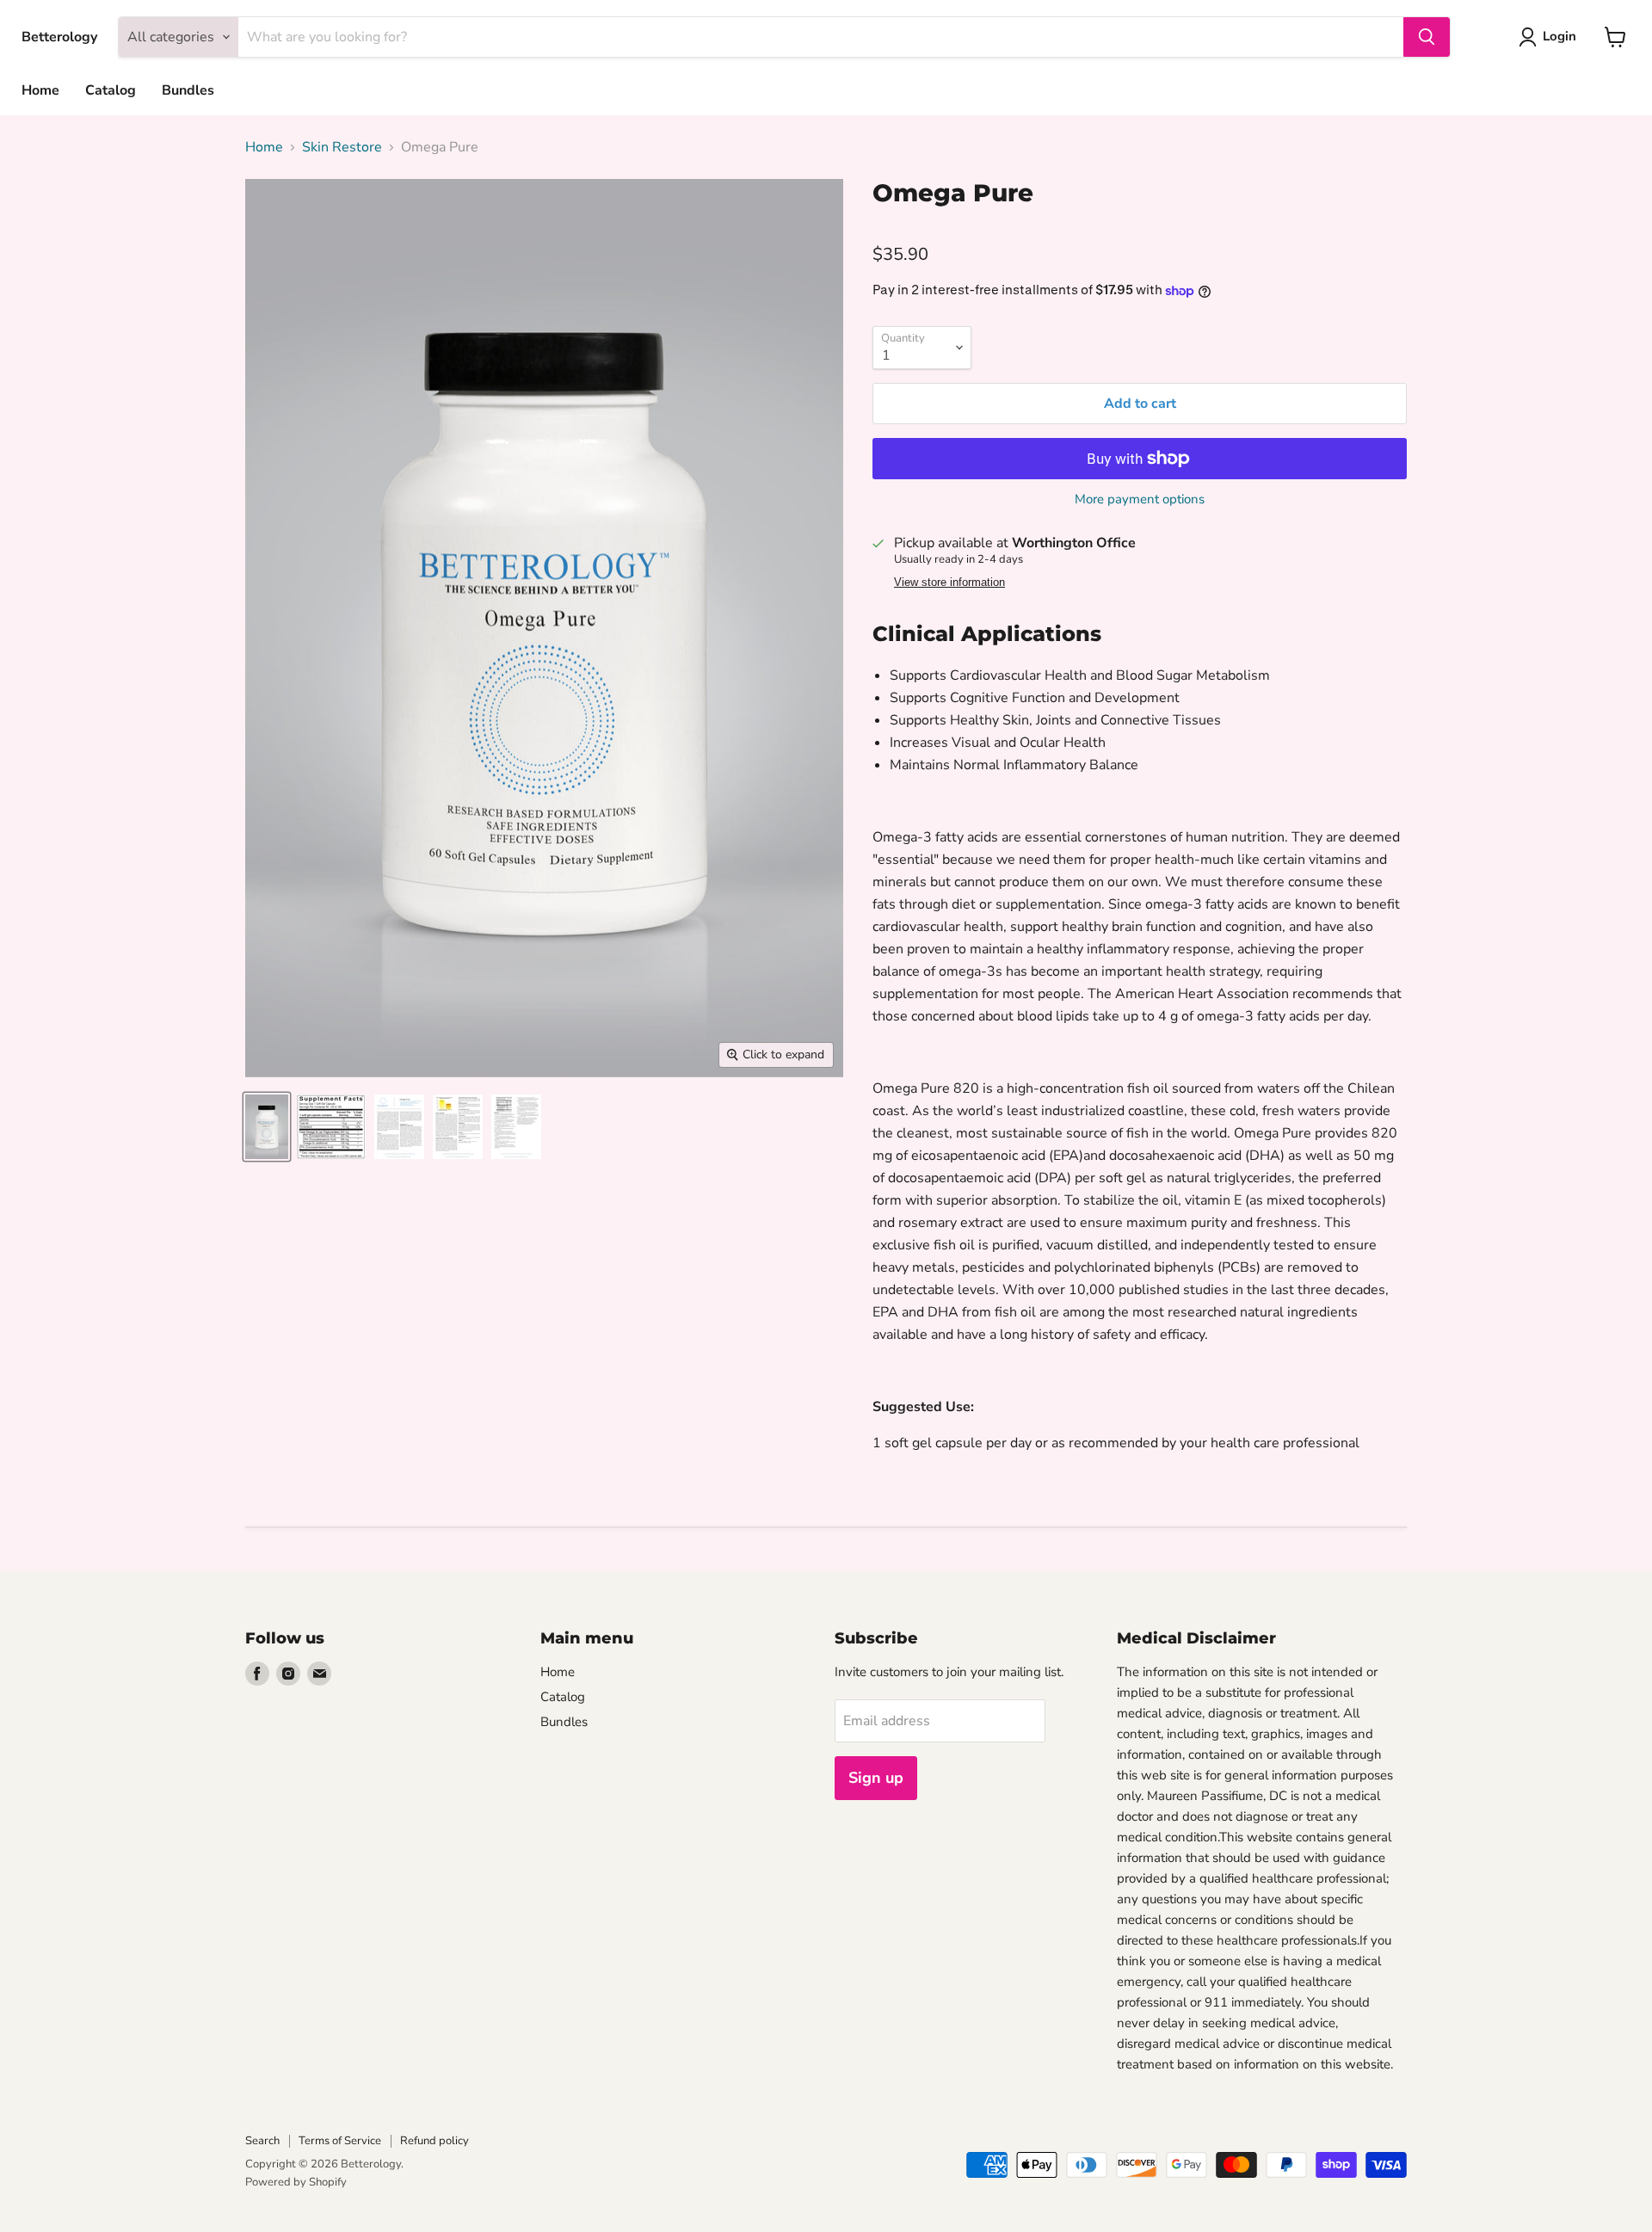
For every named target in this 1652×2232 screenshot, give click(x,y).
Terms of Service (340, 2141)
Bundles (188, 90)
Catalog (111, 90)
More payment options (1140, 499)
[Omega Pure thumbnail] (267, 1127)
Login (1560, 36)
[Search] (1427, 37)
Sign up (876, 1778)
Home (40, 90)
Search (262, 2141)
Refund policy (435, 2141)
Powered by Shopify (296, 2182)
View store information (949, 583)
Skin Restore (342, 147)
